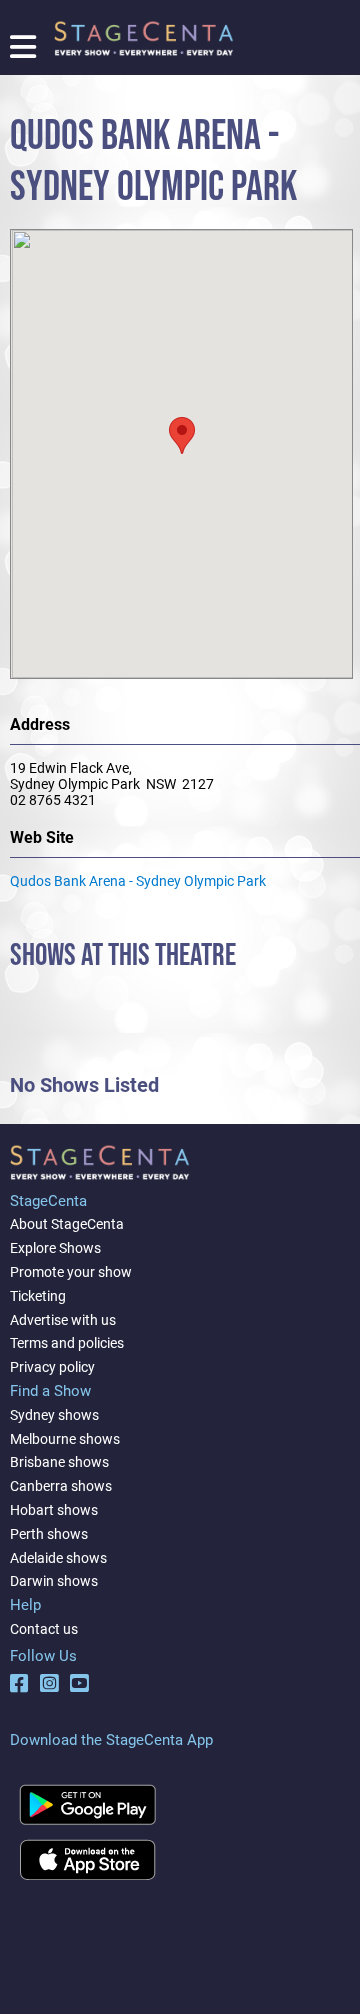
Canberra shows (61, 1486)
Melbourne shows (65, 1439)
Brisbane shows (59, 1462)
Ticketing (38, 1296)
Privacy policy (52, 1367)
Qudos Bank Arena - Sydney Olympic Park (138, 881)
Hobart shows (54, 1510)
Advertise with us (63, 1320)
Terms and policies (67, 1343)
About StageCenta (67, 1224)
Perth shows (49, 1534)
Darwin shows (54, 1581)
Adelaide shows (58, 1558)
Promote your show (71, 1272)
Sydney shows (54, 1415)
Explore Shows (55, 1248)
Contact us (44, 1629)
